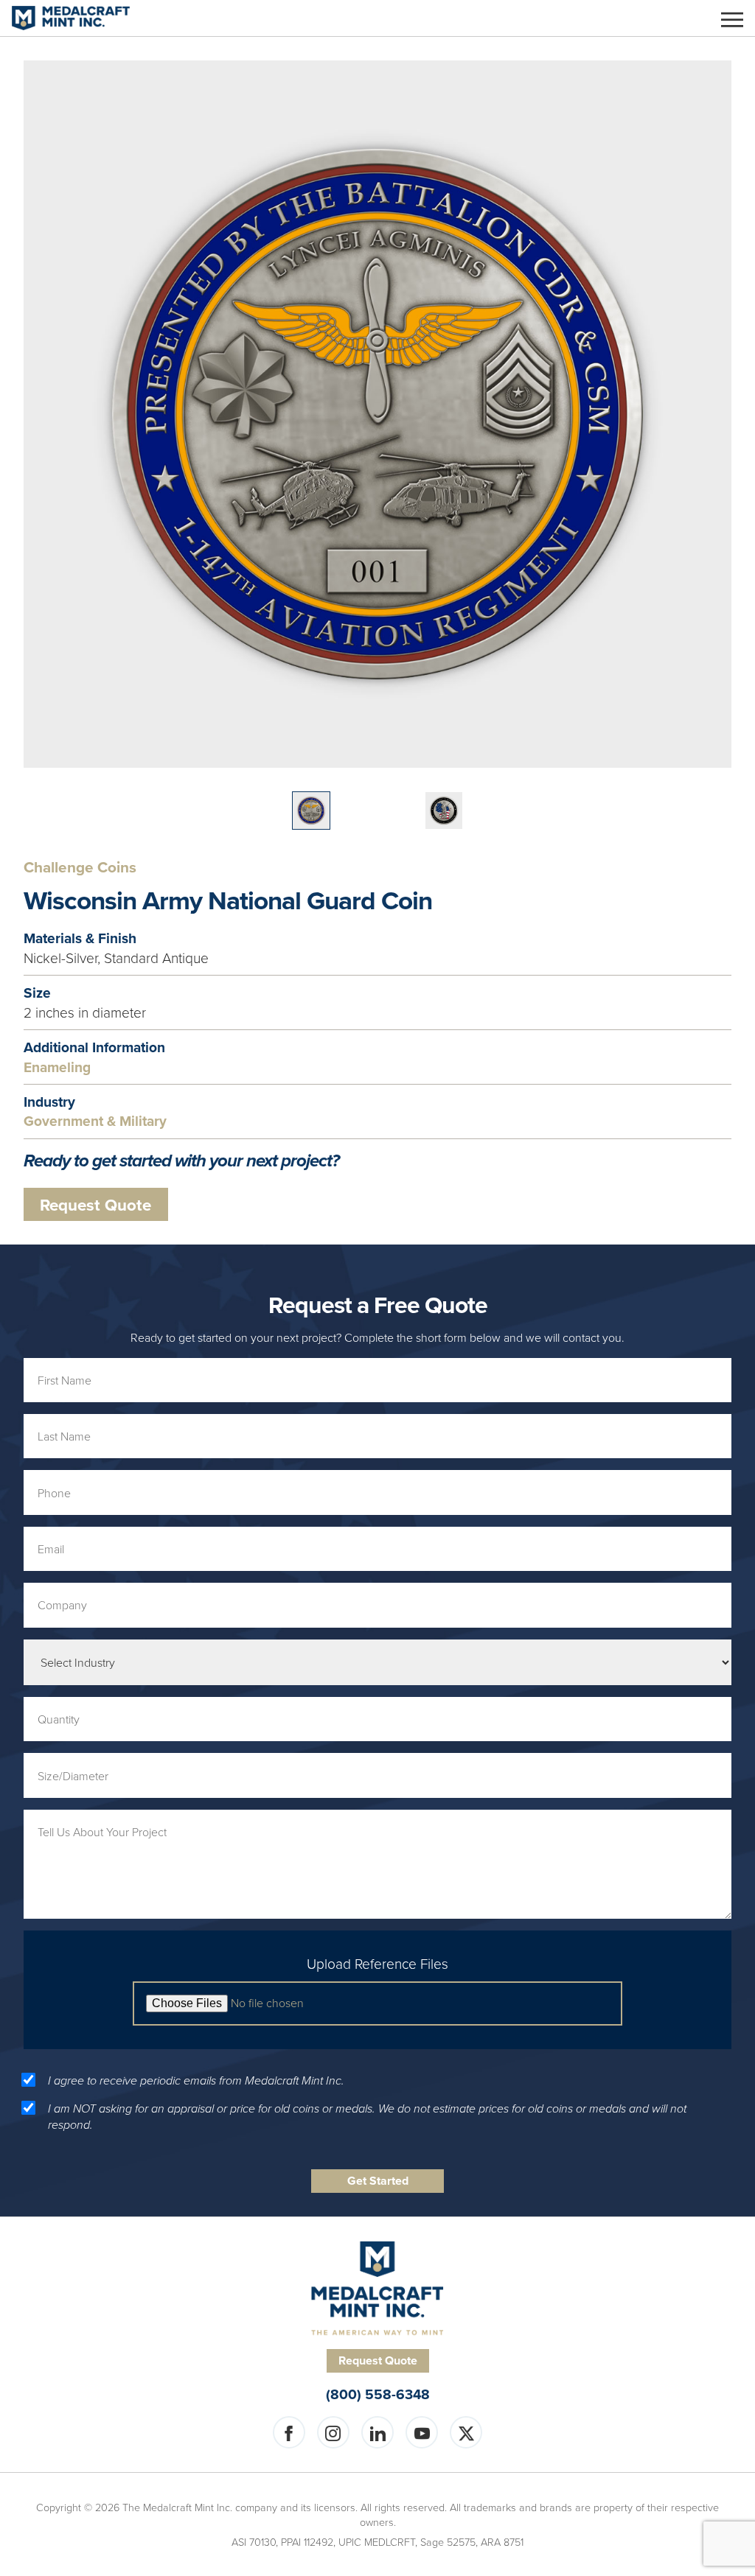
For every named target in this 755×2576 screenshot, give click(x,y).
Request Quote (95, 1205)
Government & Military (95, 1121)
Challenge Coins (80, 868)
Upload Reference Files (377, 1964)
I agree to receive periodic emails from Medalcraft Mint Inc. (196, 2081)
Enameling (57, 1067)
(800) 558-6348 (378, 2394)
